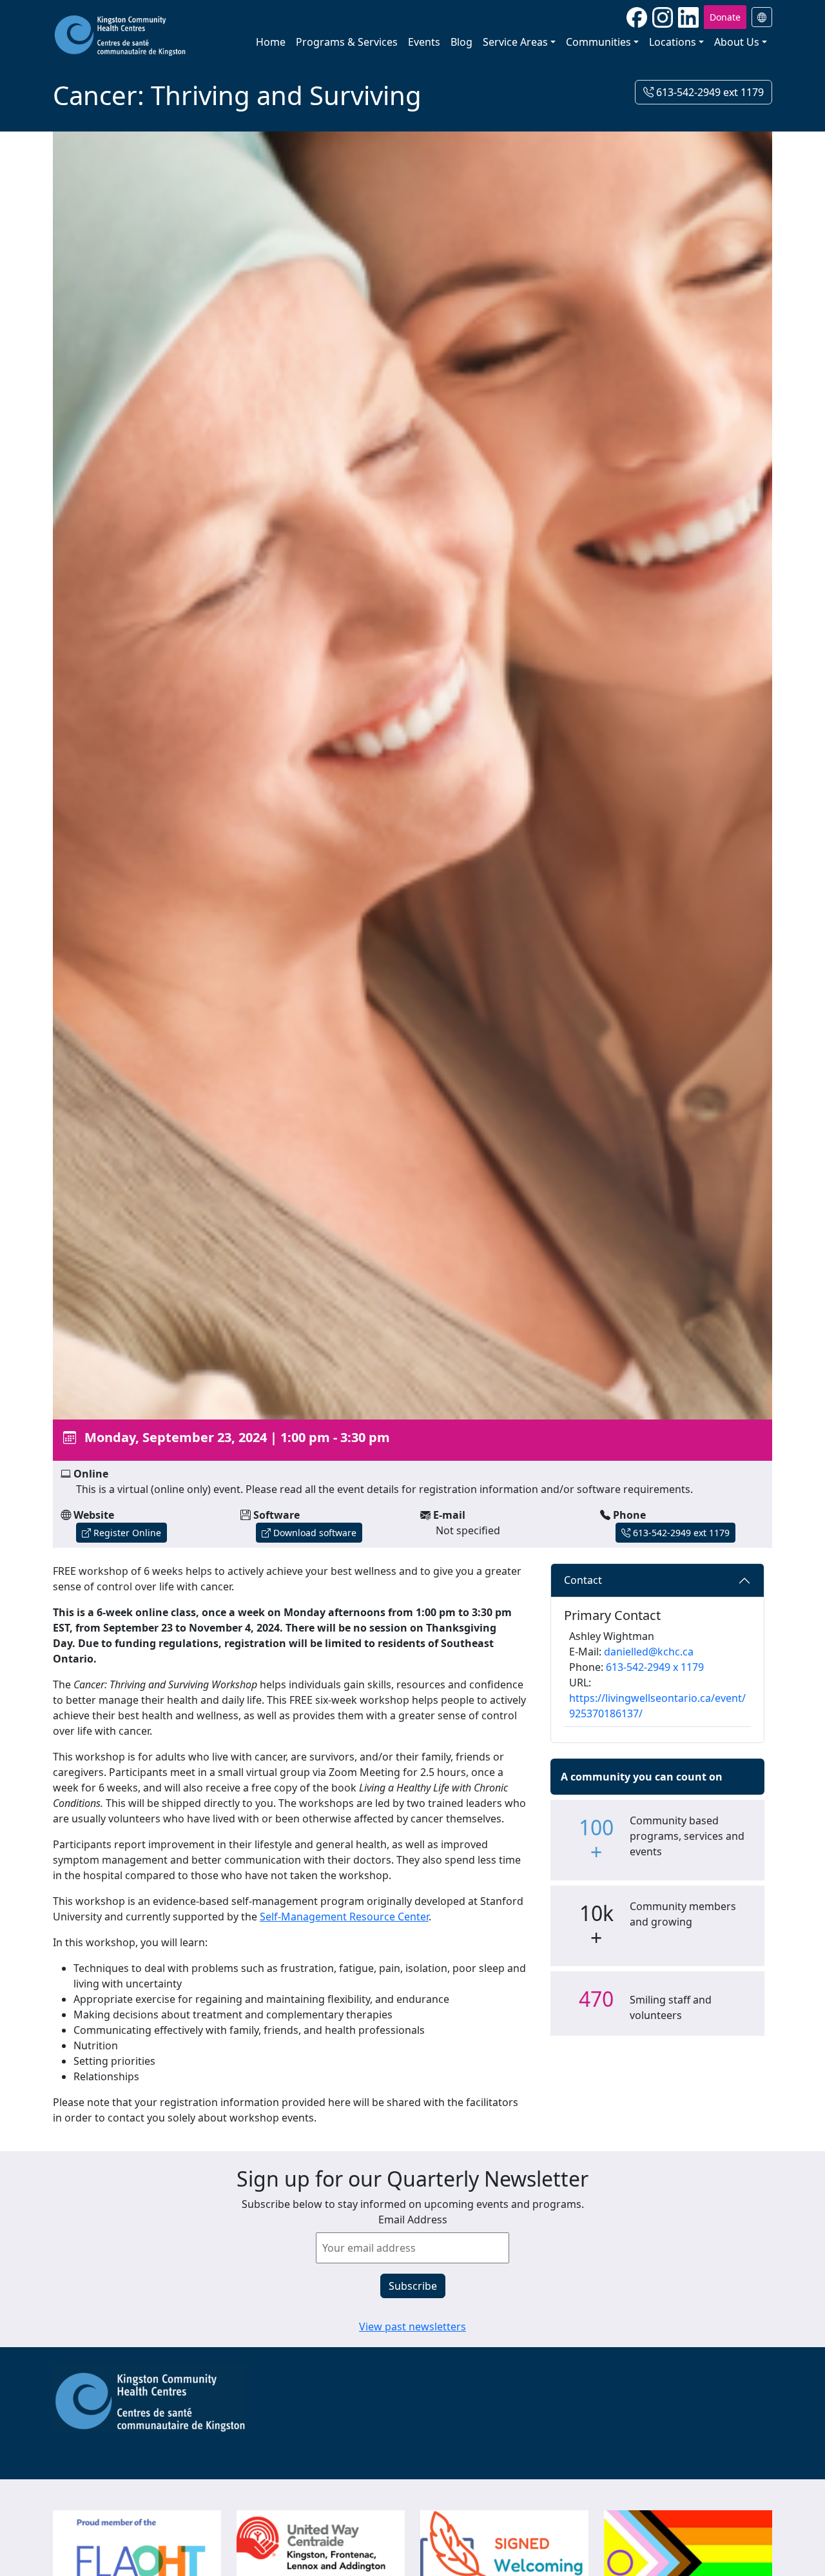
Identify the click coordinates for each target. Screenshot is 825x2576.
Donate (725, 17)
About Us (737, 42)
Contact (583, 1580)
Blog (461, 42)
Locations (673, 42)
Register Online (126, 1533)
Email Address (413, 2220)
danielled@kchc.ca (649, 1652)
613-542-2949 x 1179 (655, 1667)
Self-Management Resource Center (344, 1917)
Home (271, 42)
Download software (314, 1533)
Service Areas (515, 42)
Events (424, 42)
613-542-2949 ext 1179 (709, 92)
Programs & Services (347, 42)
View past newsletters (412, 2327)
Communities (598, 42)
